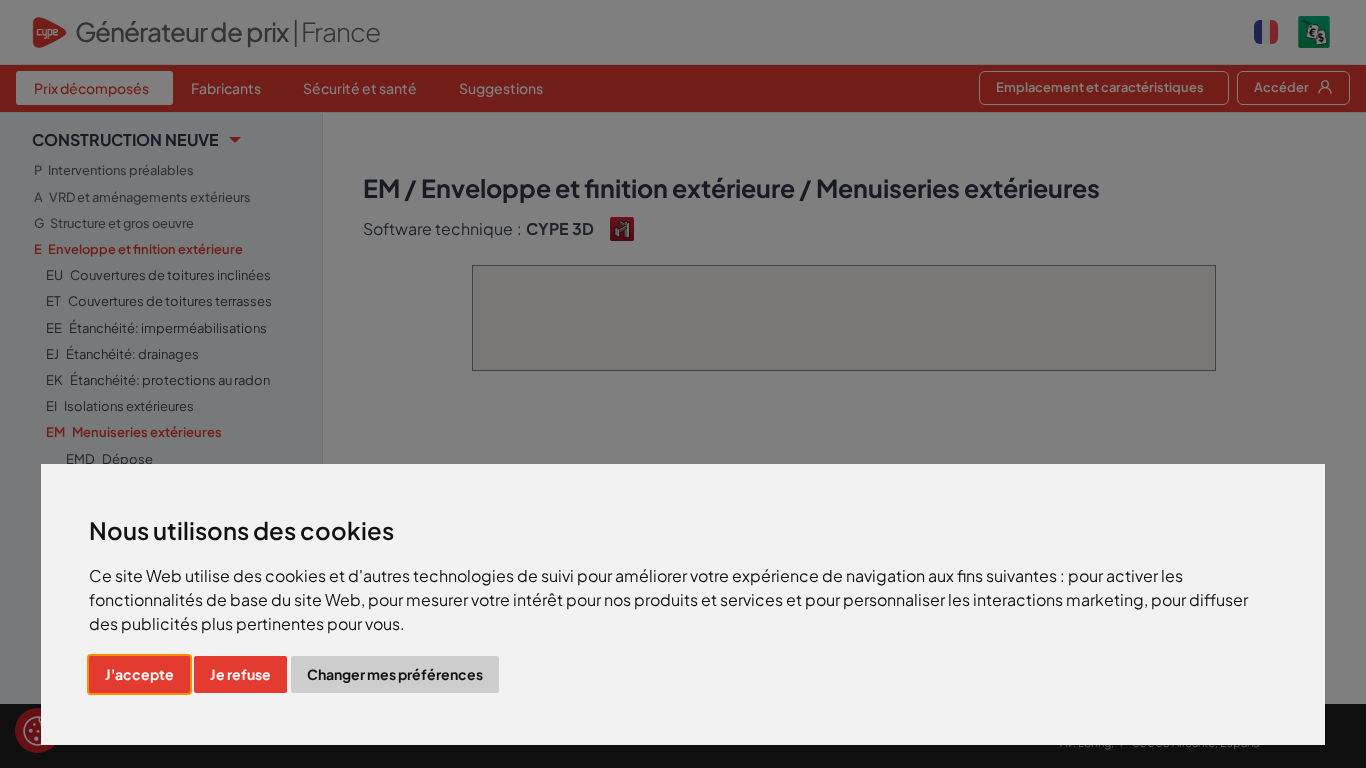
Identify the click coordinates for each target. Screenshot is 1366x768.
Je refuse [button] (240, 674)
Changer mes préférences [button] (395, 674)
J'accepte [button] (139, 674)
